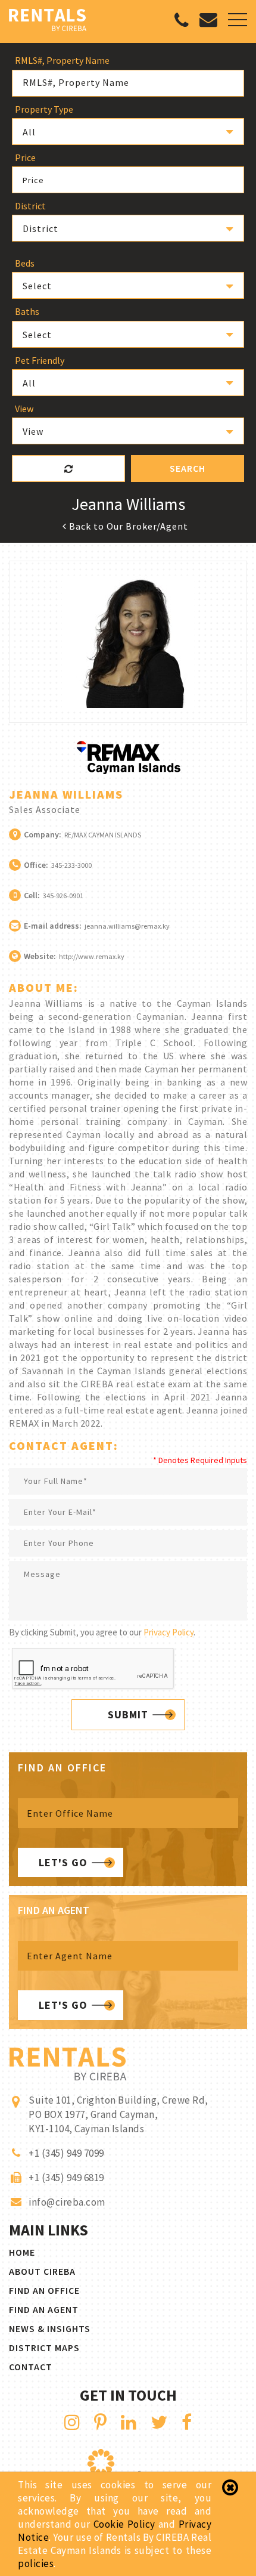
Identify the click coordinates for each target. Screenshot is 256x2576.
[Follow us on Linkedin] (129, 2422)
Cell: (32, 895)
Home (22, 2252)
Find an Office (44, 2290)
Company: (43, 834)
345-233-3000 (71, 865)
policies (36, 2563)
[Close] (230, 2488)
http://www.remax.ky (92, 956)
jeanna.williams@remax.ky (127, 926)
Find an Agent (44, 2309)
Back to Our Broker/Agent (127, 526)
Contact (31, 2367)
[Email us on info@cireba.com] (208, 22)
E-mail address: (53, 926)
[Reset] (68, 468)
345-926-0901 (63, 896)
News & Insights (50, 2328)
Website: (40, 956)
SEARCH (188, 468)
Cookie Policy (124, 2524)
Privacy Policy (168, 1632)
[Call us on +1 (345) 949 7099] (182, 23)
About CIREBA (42, 2271)
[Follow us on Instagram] (72, 2422)
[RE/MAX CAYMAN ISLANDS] (128, 771)
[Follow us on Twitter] (159, 2422)
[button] (128, 132)
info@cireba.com (67, 2202)
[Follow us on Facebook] (187, 2422)
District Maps (44, 2348)
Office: (36, 865)
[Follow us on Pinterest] (101, 2422)
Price (33, 180)
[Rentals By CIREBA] (48, 21)
